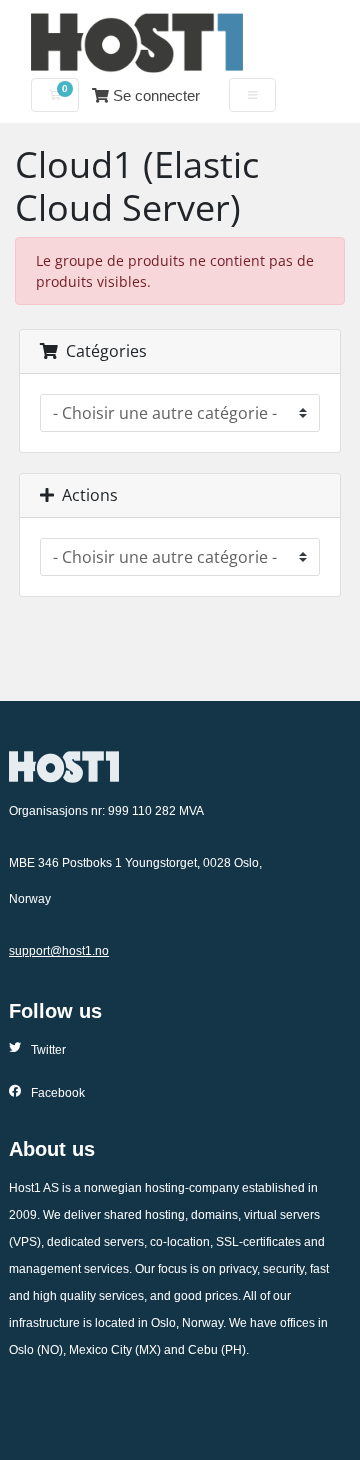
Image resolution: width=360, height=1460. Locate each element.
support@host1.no (59, 951)
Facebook (58, 1093)
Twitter (48, 1050)
